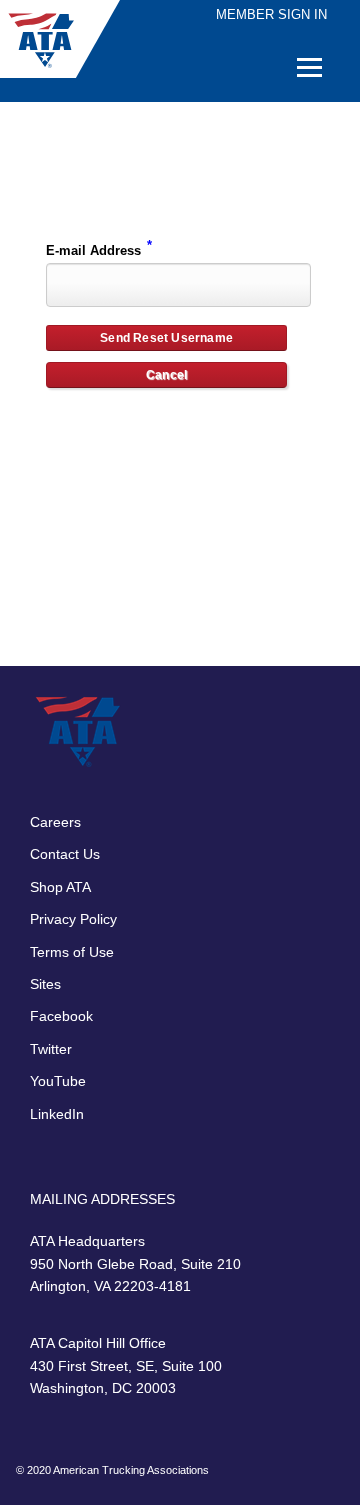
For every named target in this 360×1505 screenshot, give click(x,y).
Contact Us (65, 854)
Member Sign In (271, 14)
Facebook (61, 1016)
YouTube (58, 1081)
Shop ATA (60, 887)
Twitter (51, 1049)
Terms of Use (72, 952)
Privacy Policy (73, 919)
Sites (45, 984)
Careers (55, 822)
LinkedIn (57, 1114)
